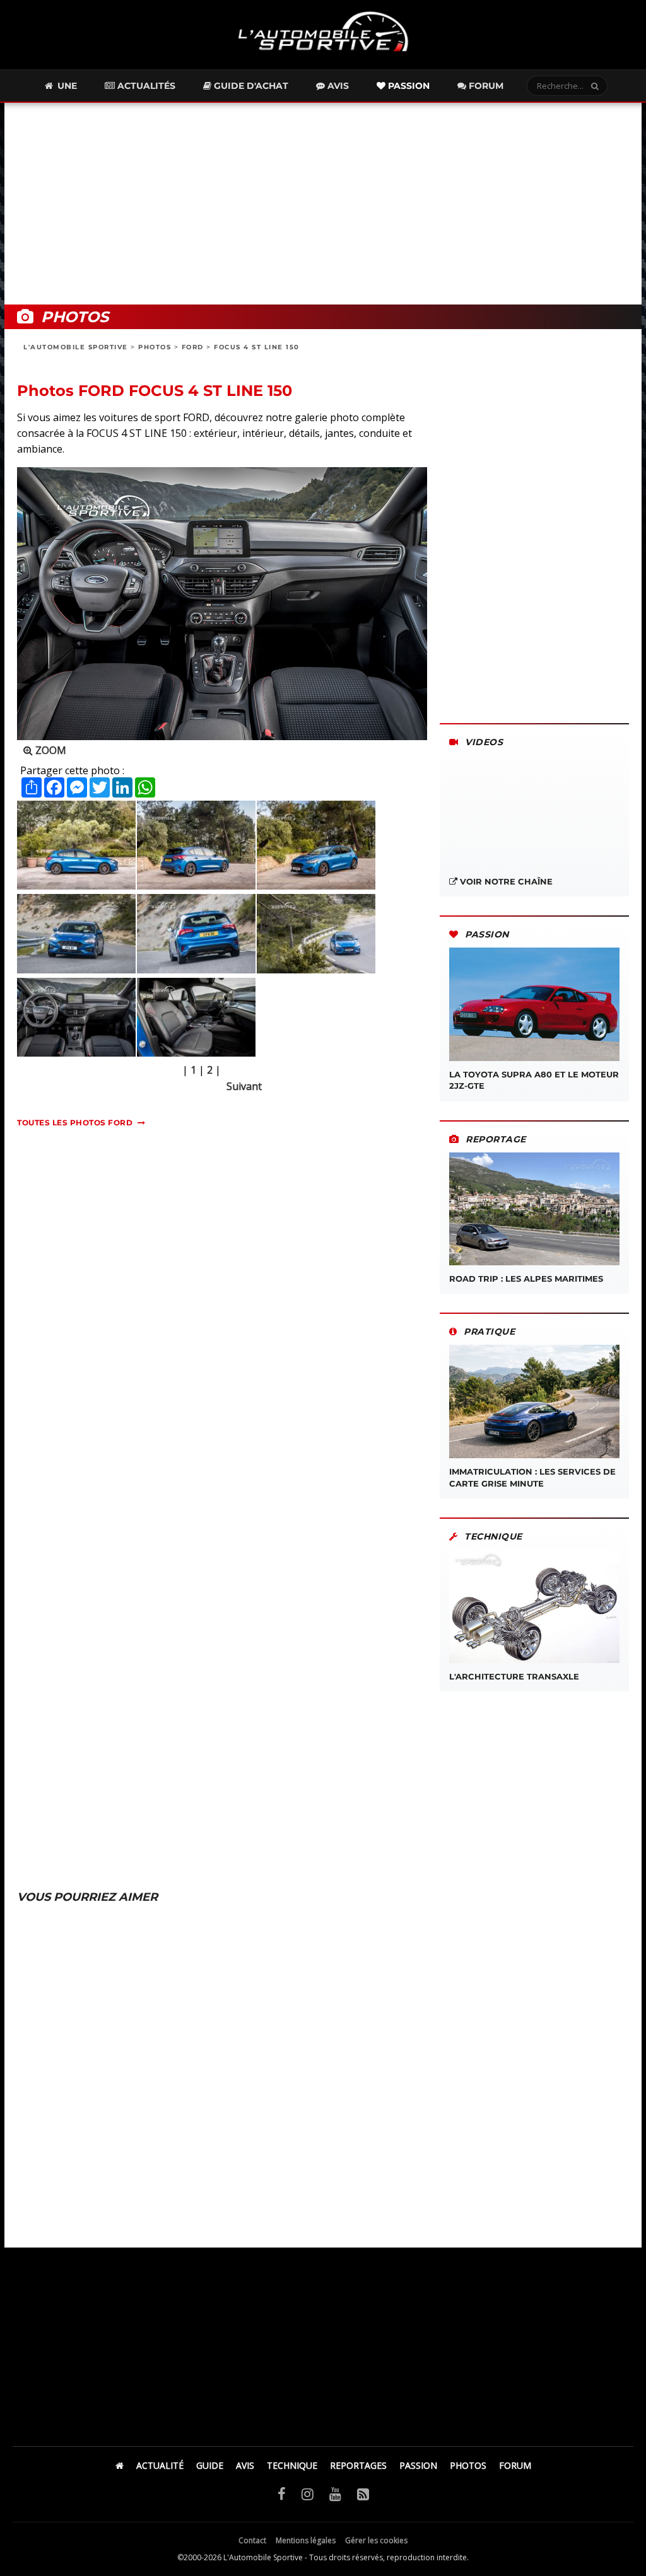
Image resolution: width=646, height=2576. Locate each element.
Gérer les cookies (376, 2540)
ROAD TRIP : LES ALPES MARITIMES (526, 1279)
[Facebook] (282, 2493)
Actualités (145, 86)
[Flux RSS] (363, 2493)
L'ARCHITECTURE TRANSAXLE (514, 1676)
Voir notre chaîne (505, 881)
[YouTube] (335, 2493)
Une (66, 86)
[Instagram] (308, 2493)
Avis (337, 86)
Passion (408, 86)
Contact (252, 2540)
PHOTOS (155, 347)
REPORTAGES (358, 2465)
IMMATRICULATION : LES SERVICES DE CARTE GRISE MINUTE (532, 1477)
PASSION (418, 2465)
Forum (485, 86)
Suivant (244, 1086)
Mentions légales (306, 2540)
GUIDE (210, 2465)
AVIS (245, 2465)
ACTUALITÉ (160, 2465)
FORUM (515, 2465)
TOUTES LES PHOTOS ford (75, 1123)
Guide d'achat (250, 86)
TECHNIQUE (292, 2465)
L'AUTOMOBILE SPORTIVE (76, 347)
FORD (193, 347)
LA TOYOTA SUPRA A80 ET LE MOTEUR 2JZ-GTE (534, 1080)
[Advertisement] (323, 204)
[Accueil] (120, 2465)
